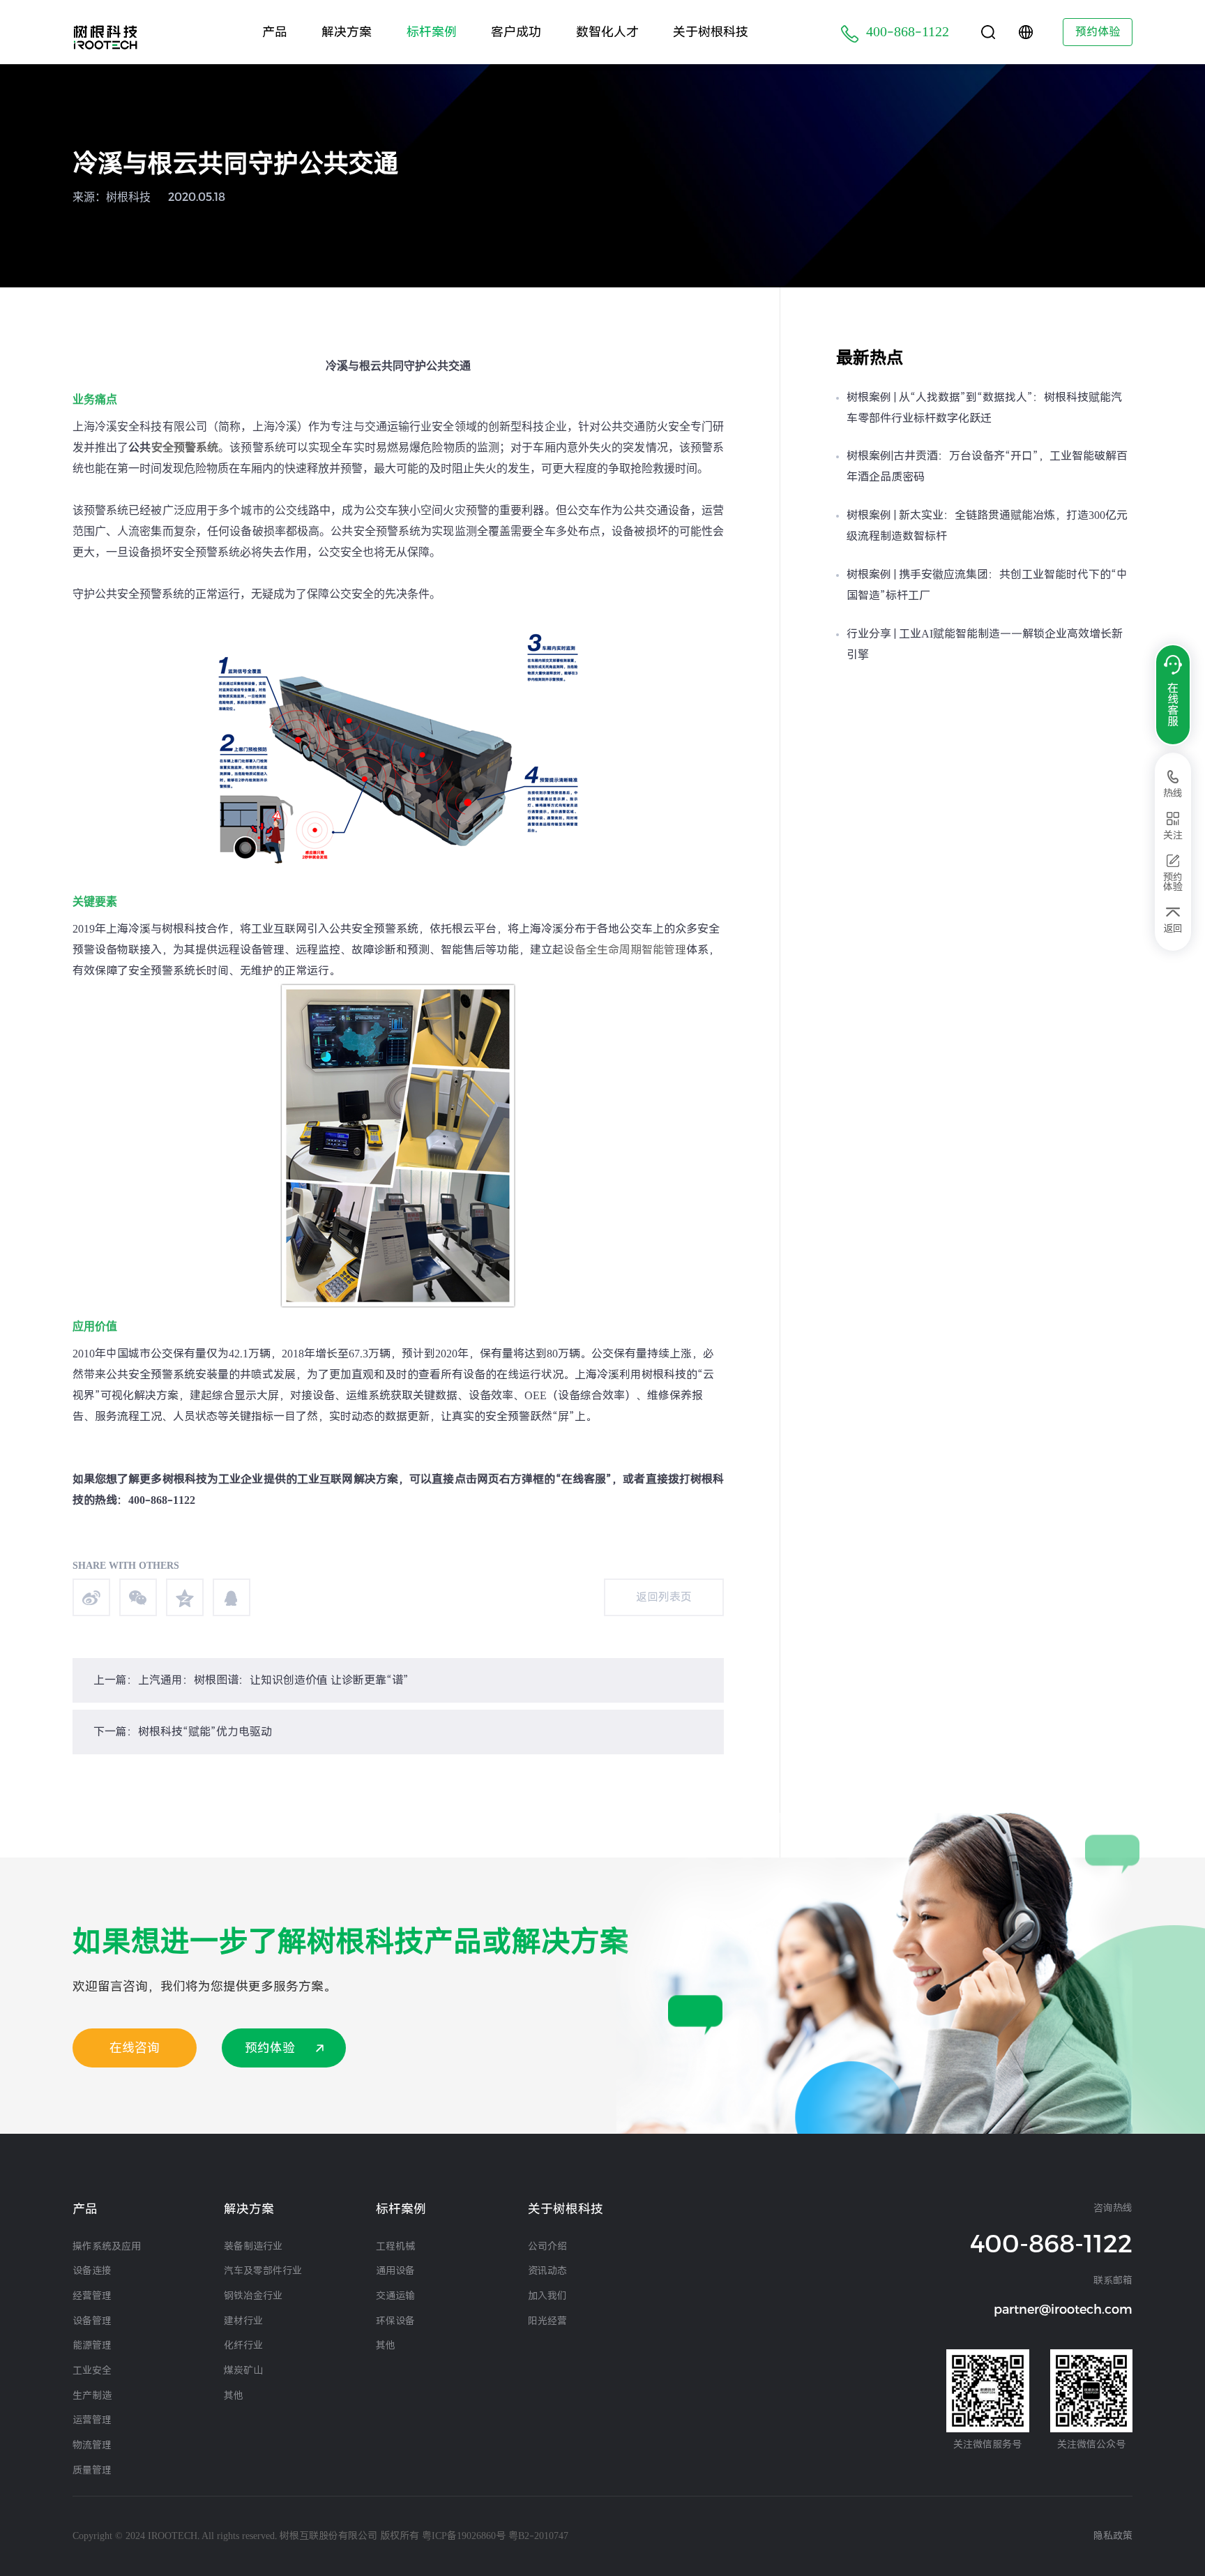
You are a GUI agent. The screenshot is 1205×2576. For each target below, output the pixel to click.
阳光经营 (547, 2321)
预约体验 (1098, 32)
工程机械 (395, 2246)
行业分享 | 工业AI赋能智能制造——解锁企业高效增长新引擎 (985, 644)
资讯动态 (547, 2270)
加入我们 (547, 2296)
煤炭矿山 (243, 2370)
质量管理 (92, 2470)
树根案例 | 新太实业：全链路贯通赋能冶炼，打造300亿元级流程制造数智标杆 (987, 526)
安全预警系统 (185, 447)
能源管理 (92, 2345)
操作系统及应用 (107, 2246)
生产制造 (92, 2395)
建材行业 (243, 2321)
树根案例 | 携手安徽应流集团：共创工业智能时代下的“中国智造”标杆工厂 (987, 585)
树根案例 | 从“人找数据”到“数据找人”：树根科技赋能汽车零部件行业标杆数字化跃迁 (984, 408)
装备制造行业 (253, 2246)
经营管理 (92, 2296)
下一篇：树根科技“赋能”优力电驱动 (183, 1732)
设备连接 (92, 2270)
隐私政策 (1113, 2536)
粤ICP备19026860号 (464, 2536)
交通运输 (395, 2296)
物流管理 (92, 2445)
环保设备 (395, 2321)
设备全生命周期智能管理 (625, 950)
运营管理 (92, 2420)
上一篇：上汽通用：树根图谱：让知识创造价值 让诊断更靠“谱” (251, 1680)
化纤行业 (243, 2345)
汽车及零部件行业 (263, 2270)
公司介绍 (547, 2246)
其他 (234, 2395)
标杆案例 (432, 32)
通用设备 (395, 2270)
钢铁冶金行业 (253, 2296)
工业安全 (92, 2370)
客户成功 (516, 32)
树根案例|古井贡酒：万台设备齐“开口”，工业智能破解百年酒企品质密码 (987, 466)
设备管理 (92, 2321)
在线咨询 (135, 2048)
